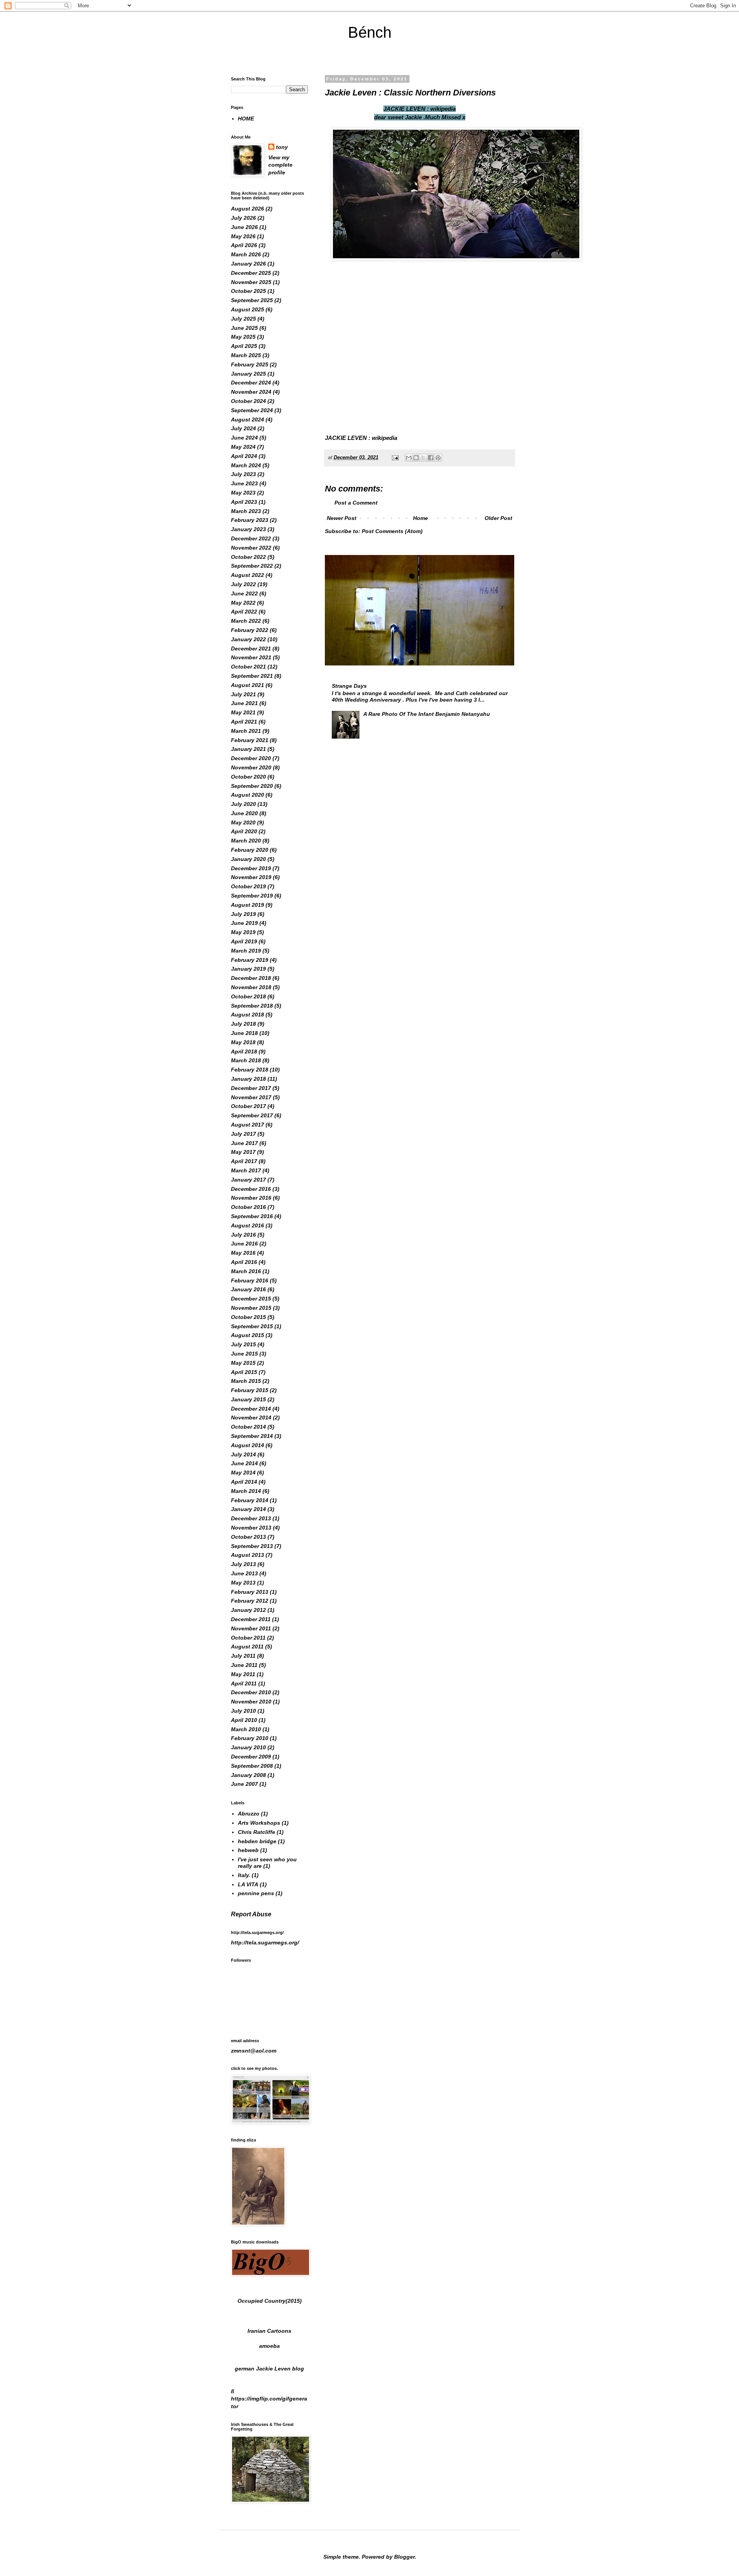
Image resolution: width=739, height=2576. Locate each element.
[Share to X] (423, 458)
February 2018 (250, 1070)
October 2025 (248, 291)
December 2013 (251, 1518)
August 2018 (247, 1015)
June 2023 (244, 483)
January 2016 (248, 1289)
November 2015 (251, 1308)
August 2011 (247, 1647)
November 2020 (251, 767)
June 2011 (244, 1665)
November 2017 (251, 1097)
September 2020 (252, 786)
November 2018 (251, 987)
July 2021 (243, 694)
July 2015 (243, 1344)
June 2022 (244, 593)
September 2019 (252, 896)
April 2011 (244, 1683)
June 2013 (244, 1573)
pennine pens (256, 1893)
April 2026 (244, 245)
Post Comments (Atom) (392, 531)
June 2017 (244, 1143)
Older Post (498, 518)
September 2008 (252, 1766)
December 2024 (251, 383)
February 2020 (250, 850)
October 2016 (248, 1207)
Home (420, 518)
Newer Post (342, 518)
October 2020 (248, 777)
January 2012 (248, 1610)
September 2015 (252, 1326)
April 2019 (244, 941)
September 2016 (252, 1216)
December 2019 (251, 868)
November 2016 (251, 1198)
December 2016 (251, 1189)
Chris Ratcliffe (257, 1832)
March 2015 (246, 1381)
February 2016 (250, 1280)
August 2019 (247, 905)
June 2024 (244, 438)
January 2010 (248, 1747)
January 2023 (248, 529)
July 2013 (243, 1564)
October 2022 (248, 557)
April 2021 (244, 722)
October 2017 (248, 1106)
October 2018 (248, 996)
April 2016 (244, 1262)
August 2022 (247, 575)
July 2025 (243, 319)
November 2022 (251, 548)
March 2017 (246, 1170)
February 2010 (250, 1738)
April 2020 (244, 831)
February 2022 (250, 630)
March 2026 (246, 254)
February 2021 (250, 740)
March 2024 (246, 465)
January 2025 (248, 374)
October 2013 (248, 1537)
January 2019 (248, 969)
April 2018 (244, 1051)
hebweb (248, 1850)
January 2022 (248, 639)
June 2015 (244, 1354)
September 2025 (252, 300)
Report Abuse (251, 1914)
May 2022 (243, 603)
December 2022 (251, 538)
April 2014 (244, 1482)
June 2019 (244, 923)
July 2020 (243, 804)
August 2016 (247, 1225)
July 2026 (243, 218)
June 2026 (244, 227)
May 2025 (243, 337)
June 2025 (244, 328)
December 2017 (251, 1088)
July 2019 (243, 914)
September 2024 (252, 410)
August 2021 (247, 685)
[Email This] (409, 458)
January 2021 (248, 749)
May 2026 (243, 236)
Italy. (244, 1875)
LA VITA (248, 1884)
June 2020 (244, 813)
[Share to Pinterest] (438, 458)
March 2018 (246, 1060)
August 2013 (247, 1555)
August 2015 (247, 1335)
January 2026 (248, 264)
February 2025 (250, 364)
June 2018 (244, 1033)
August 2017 (247, 1125)
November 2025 (251, 282)
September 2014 (252, 1436)
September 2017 (252, 1115)
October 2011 (248, 1638)
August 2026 (247, 209)
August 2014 (247, 1445)
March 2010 (246, 1729)
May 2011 (243, 1674)
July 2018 (243, 1024)
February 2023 (250, 520)
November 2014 (251, 1418)
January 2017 (248, 1180)
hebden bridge (257, 1841)
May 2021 (243, 712)
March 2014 (246, 1491)
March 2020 (246, 841)
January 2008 (248, 1775)
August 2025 (247, 309)
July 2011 (243, 1656)
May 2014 (243, 1473)
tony (282, 147)
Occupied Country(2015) (270, 2301)
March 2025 (246, 355)
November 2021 (251, 657)
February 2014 (250, 1500)
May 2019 (243, 932)
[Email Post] (395, 458)
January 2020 (248, 859)
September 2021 (252, 676)
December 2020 (251, 758)
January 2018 (248, 1079)
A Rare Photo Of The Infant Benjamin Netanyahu (427, 714)
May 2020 (243, 822)
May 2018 (243, 1042)
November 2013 (251, 1528)
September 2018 (252, 1006)
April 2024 (244, 456)
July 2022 (243, 584)
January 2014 (248, 1509)
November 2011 (251, 1628)
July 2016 (243, 1235)
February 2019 (250, 960)
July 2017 (243, 1134)
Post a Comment (356, 503)
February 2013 (250, 1592)
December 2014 (251, 1409)
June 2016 (244, 1244)
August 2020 (247, 795)
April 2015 (244, 1372)
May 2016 (243, 1253)
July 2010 (243, 1711)
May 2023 (243, 493)
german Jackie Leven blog (269, 2369)
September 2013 (252, 1546)
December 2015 (251, 1299)
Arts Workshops (259, 1823)
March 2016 (246, 1271)
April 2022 (244, 612)
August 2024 (247, 420)
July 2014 (243, 1454)
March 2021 (246, 731)
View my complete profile (280, 165)
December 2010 (251, 1692)
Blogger (404, 2557)
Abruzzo (249, 1814)
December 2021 (251, 649)
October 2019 (248, 886)
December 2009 (251, 1757)
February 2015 (250, 1390)
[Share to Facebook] (431, 458)
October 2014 (248, 1427)
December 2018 (251, 978)
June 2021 (244, 703)
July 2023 (243, 474)
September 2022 (252, 566)
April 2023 (244, 502)
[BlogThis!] (416, 458)
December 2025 (251, 273)
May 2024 (243, 447)
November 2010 (251, 1702)
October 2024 (248, 401)
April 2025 (244, 346)
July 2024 (243, 428)
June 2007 (244, 1784)
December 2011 (251, 1619)
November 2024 (251, 392)
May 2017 (243, 1152)
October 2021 (248, 667)
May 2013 (243, 1583)
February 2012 (250, 1601)
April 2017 (244, 1161)
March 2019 (246, 951)
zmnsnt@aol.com (254, 2051)
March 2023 (246, 511)
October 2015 (248, 1317)
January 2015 (248, 1399)
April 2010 (244, 1720)
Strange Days (349, 686)
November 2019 (251, 877)
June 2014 (244, 1463)
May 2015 (243, 1363)
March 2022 (246, 621)
